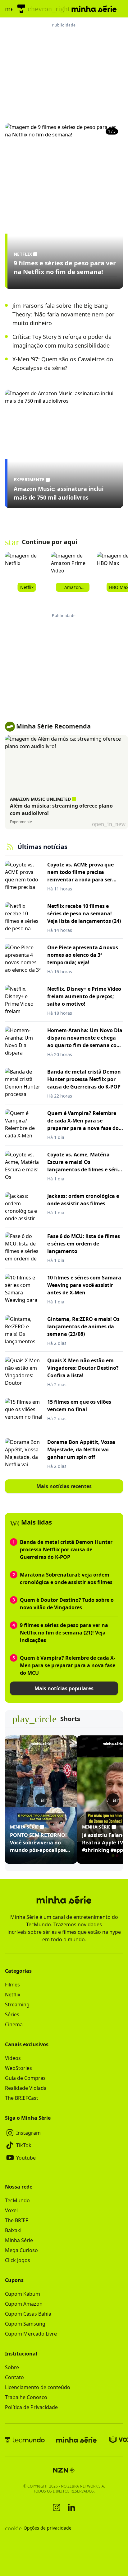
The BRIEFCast (22, 2098)
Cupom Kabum (23, 2294)
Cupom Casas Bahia (28, 2314)
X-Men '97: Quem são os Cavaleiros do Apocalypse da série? (63, 363)
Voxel (11, 2210)
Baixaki (13, 2230)
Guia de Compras (25, 2078)
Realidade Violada (26, 2088)
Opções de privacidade (38, 2528)
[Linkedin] (71, 2507)
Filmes (12, 1985)
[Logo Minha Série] (94, 9)
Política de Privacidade (31, 2407)
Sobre (12, 2367)
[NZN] (64, 2470)
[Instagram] (57, 2507)
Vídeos (13, 2058)
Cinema (14, 2024)
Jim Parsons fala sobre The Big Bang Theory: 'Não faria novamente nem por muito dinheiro (63, 314)
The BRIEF (16, 2220)
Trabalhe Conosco (26, 2397)
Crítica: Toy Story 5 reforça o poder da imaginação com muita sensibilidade (62, 341)
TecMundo (17, 2200)
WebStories (18, 2068)
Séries (12, 2014)
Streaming (17, 2004)
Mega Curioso (21, 2250)
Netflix (13, 1995)
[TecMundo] (21, 9)
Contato (14, 2377)
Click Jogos (18, 2260)
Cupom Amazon (24, 2304)
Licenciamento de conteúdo (38, 2387)
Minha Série (19, 2240)
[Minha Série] (76, 2440)
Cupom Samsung (25, 2324)
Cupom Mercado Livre (31, 2334)
